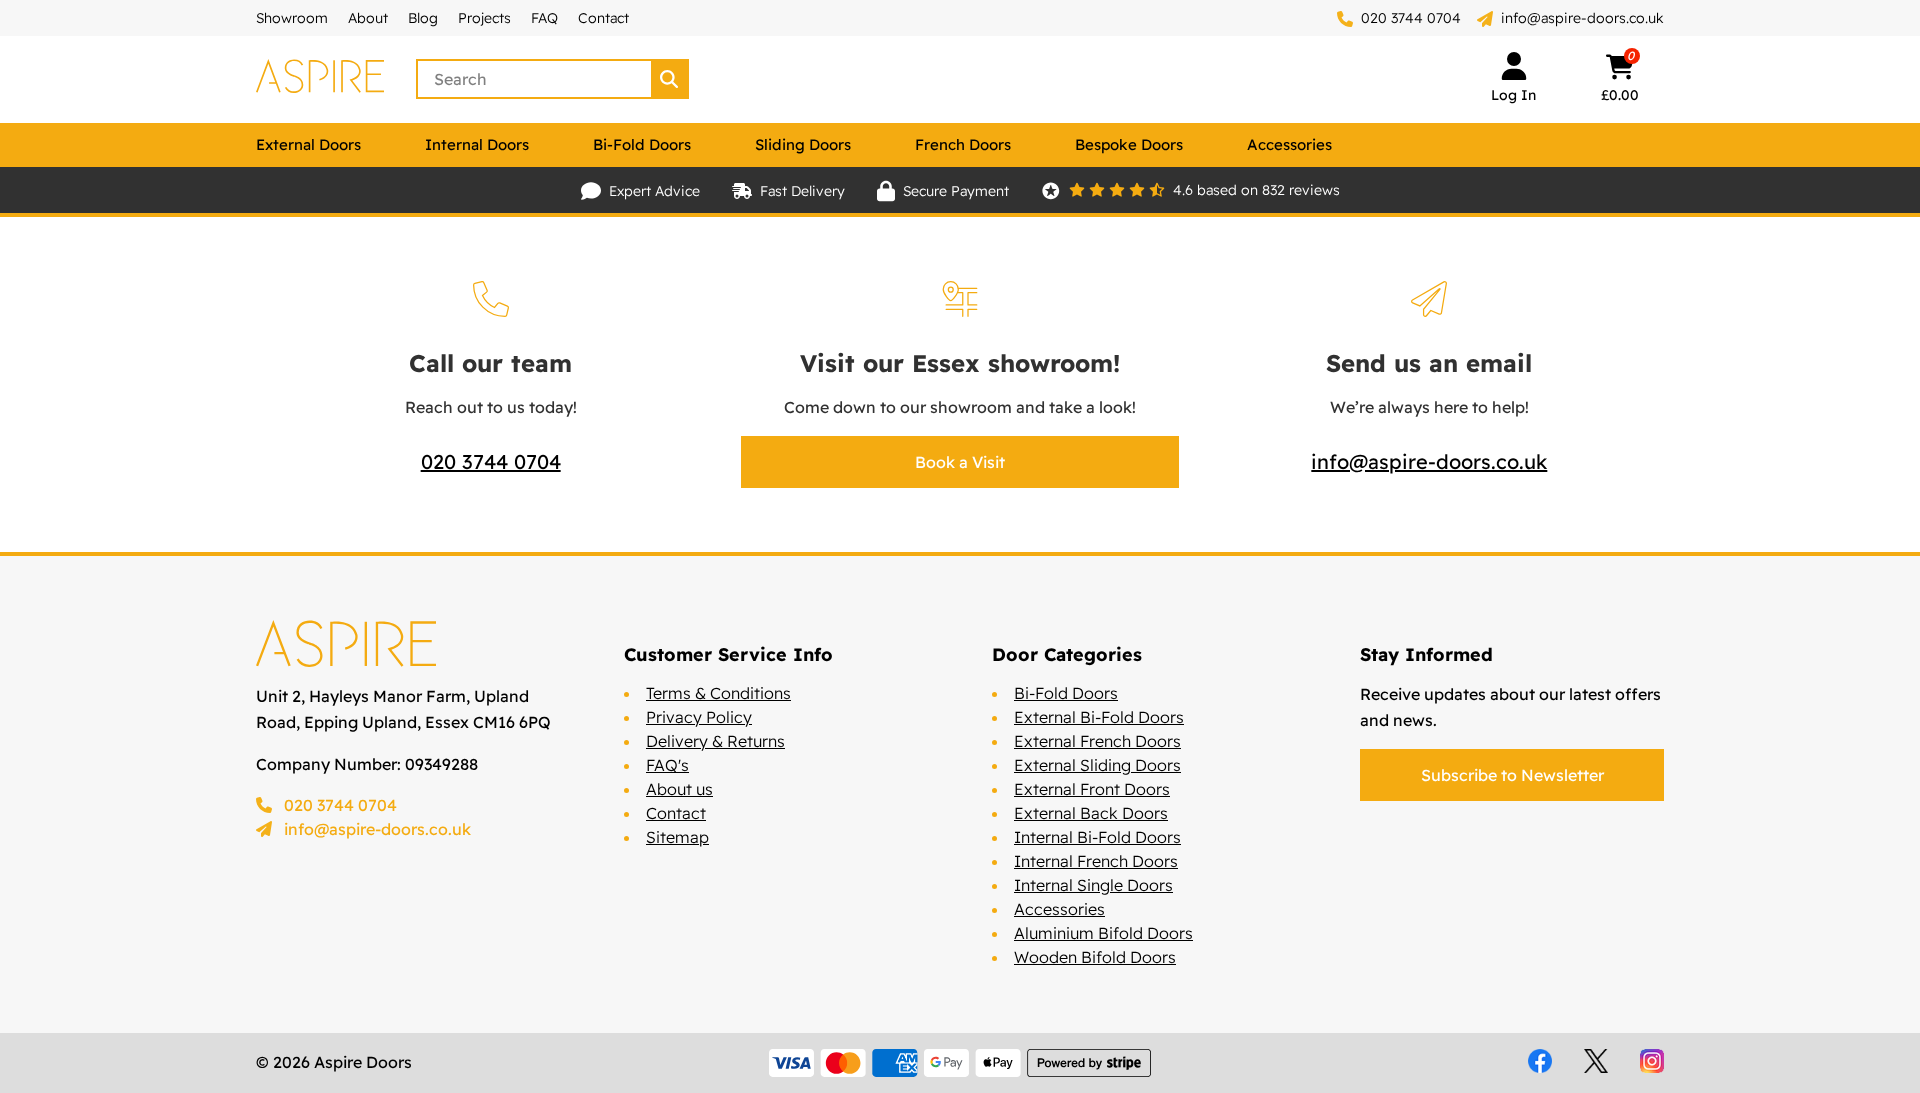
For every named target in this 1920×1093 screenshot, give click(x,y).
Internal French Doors (1096, 861)
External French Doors (1097, 741)
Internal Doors (477, 144)
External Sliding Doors (1097, 765)
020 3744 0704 (1409, 18)
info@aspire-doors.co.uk (1582, 18)
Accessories (1289, 144)
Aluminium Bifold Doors (1103, 933)
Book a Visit (960, 462)
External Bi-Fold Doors (1099, 717)
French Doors (963, 144)
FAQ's (667, 765)
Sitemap (677, 837)
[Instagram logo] (1652, 1061)
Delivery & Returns (715, 741)
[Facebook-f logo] (1540, 1061)
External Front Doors (1092, 789)
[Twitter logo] (1596, 1061)
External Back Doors (1091, 813)
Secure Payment (956, 191)
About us (679, 789)
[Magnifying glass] (671, 79)
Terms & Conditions (718, 693)
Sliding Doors (803, 144)
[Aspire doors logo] (320, 79)
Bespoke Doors (1129, 144)
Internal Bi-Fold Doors (1097, 837)
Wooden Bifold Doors (1095, 957)
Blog (423, 18)
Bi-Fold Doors (642, 144)
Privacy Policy (699, 717)
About (368, 18)
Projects (484, 18)
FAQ (544, 18)
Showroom (292, 18)
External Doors (308, 144)
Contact (603, 18)
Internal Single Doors (1093, 885)
